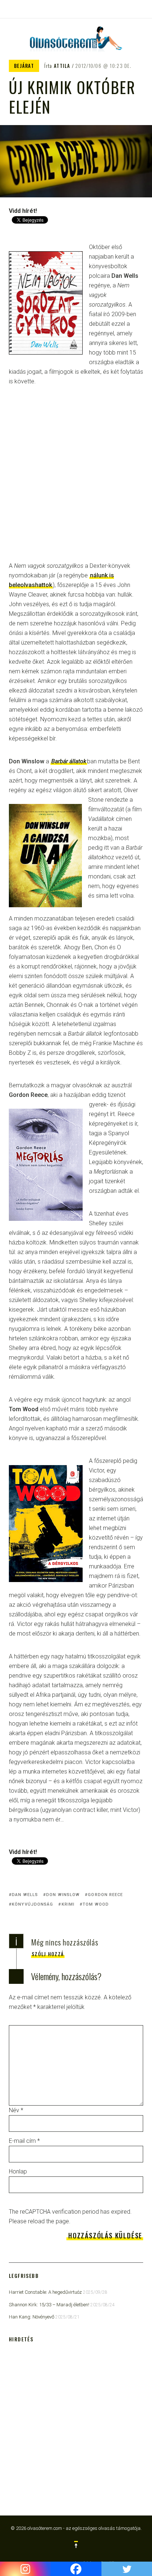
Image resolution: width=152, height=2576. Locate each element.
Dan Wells (25, 1895)
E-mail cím (24, 2141)
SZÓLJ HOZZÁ (48, 1954)
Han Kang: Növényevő (32, 2317)
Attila (62, 66)
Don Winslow (63, 1895)
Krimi (68, 1904)
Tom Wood (96, 1904)
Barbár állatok (69, 761)
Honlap (18, 2171)
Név (16, 2110)
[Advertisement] (76, 479)
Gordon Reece (105, 1895)
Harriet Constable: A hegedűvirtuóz (45, 2292)
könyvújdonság (32, 1904)
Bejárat (24, 66)
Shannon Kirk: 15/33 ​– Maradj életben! (49, 2305)
